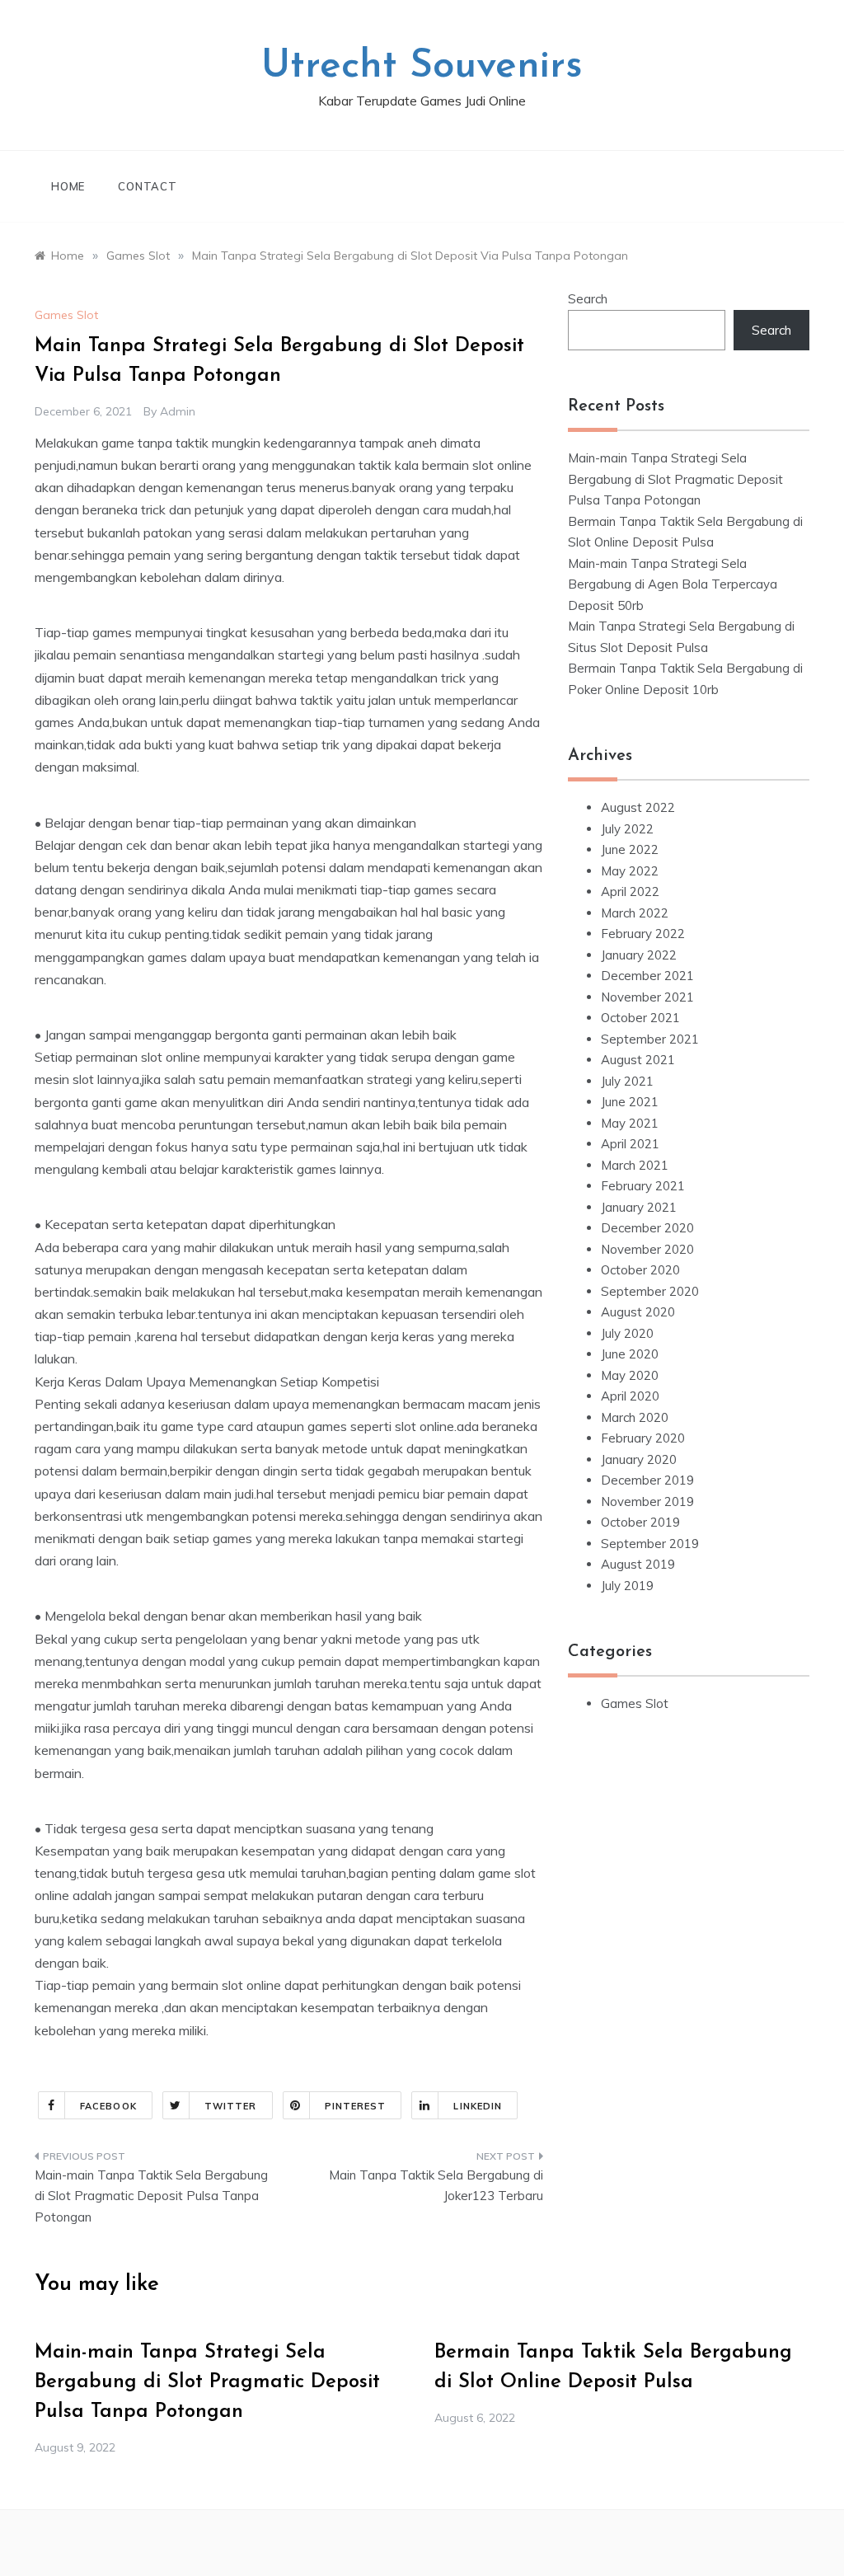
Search (588, 299)
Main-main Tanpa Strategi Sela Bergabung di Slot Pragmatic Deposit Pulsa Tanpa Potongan (675, 479)
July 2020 (627, 1333)
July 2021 (627, 1081)
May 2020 (630, 1375)
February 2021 (643, 1186)
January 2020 (639, 1459)
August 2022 (638, 807)
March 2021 (635, 1165)
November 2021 (647, 997)
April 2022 (630, 892)
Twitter (231, 2106)
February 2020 (643, 1438)
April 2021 (630, 1144)
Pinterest (356, 2106)
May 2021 (630, 1123)
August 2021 (638, 1060)
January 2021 (639, 1207)
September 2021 (650, 1039)
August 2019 (638, 1564)
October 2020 (640, 1270)
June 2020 (630, 1354)
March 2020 (635, 1417)
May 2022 (630, 871)
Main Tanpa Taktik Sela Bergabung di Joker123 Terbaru (436, 2186)
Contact (148, 186)
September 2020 (650, 1291)
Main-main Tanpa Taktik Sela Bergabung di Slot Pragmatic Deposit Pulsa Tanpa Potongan (151, 2196)
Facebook (108, 2106)
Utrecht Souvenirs (422, 67)
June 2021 (630, 1102)
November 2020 (647, 1249)
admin (178, 411)
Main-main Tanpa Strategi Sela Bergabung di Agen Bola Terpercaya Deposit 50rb (673, 584)
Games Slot (66, 315)
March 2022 (635, 913)
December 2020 (647, 1228)
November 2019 (647, 1501)
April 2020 (630, 1396)
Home (68, 186)
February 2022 (643, 934)
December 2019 (647, 1480)
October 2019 (640, 1522)
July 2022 (627, 829)
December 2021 (647, 976)
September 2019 (650, 1544)
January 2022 (639, 955)
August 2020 (638, 1312)
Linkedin (478, 2106)
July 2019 (627, 1586)
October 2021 (640, 1018)
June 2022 (630, 849)
